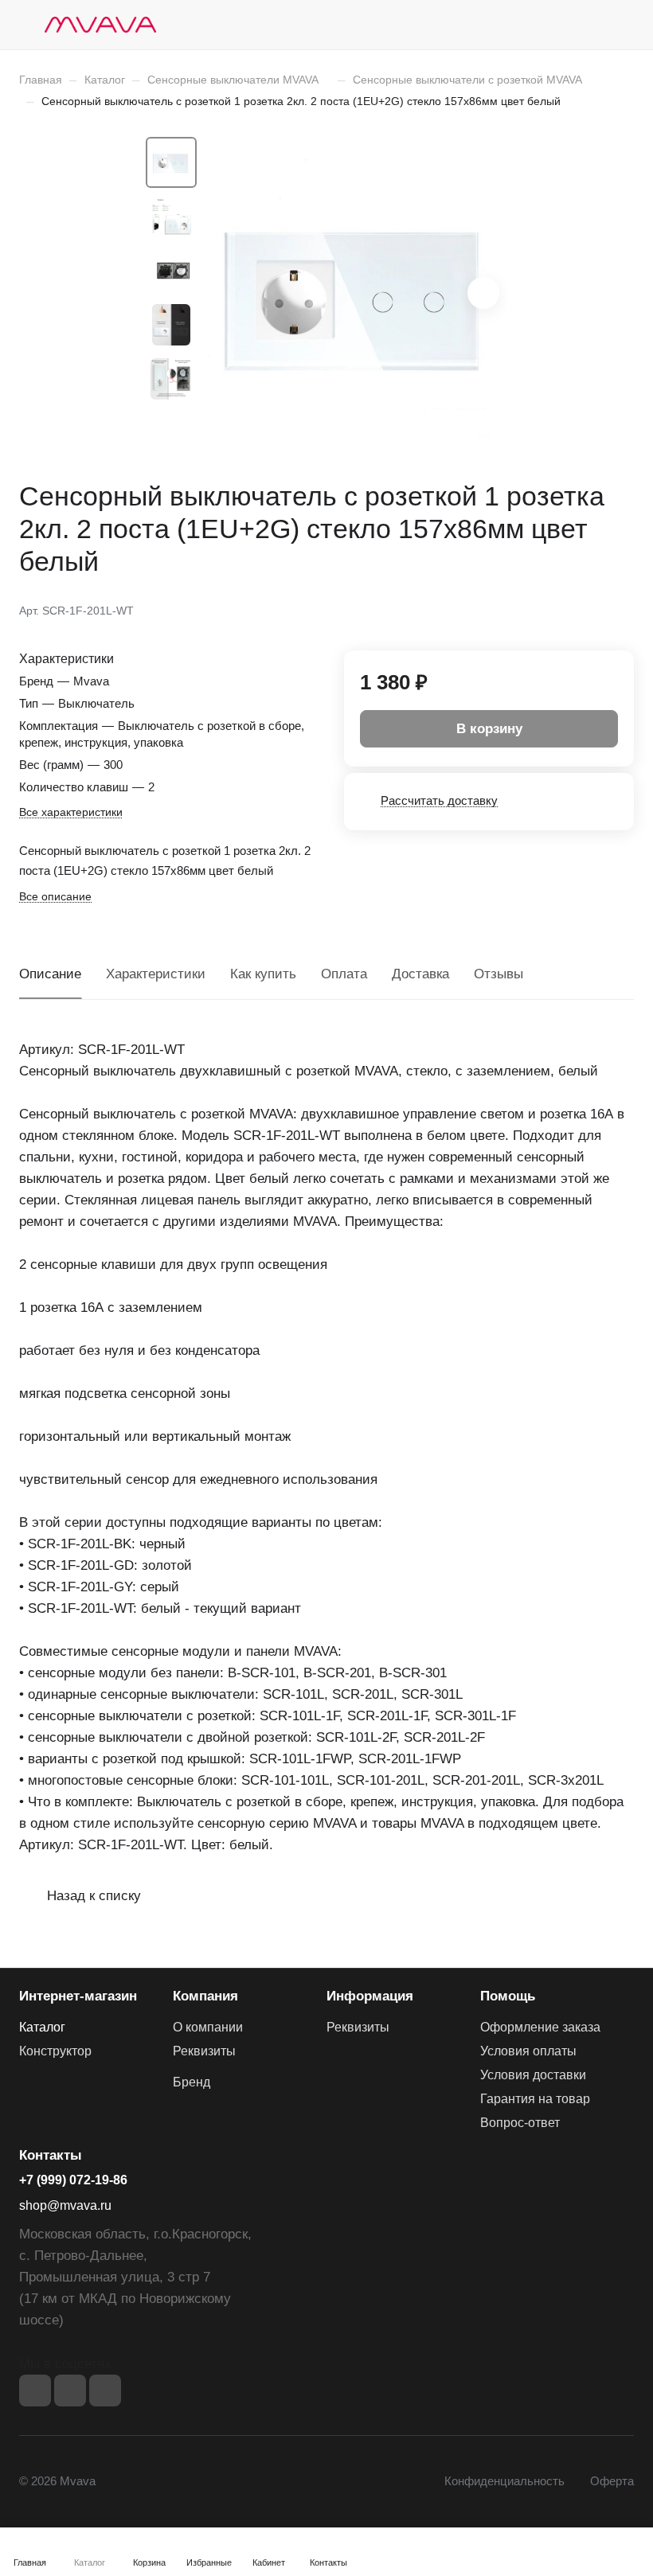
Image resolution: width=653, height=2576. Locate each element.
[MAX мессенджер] (105, 2391)
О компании (208, 2027)
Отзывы (499, 974)
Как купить (263, 974)
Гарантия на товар (535, 2099)
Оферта (612, 2481)
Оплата (344, 974)
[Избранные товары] (582, 25)
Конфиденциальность (504, 2481)
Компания (205, 1996)
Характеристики (156, 974)
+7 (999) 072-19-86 (73, 2180)
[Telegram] (70, 2391)
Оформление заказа (540, 2027)
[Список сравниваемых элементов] (542, 25)
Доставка (420, 974)
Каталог (42, 2027)
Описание (50, 974)
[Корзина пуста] (623, 25)
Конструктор (55, 2051)
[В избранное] (546, 609)
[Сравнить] (584, 609)
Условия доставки (533, 2075)
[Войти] (501, 25)
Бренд (192, 2082)
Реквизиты (204, 2051)
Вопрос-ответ (520, 2123)
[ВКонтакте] (35, 2391)
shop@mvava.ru (65, 2205)
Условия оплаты (528, 2051)
